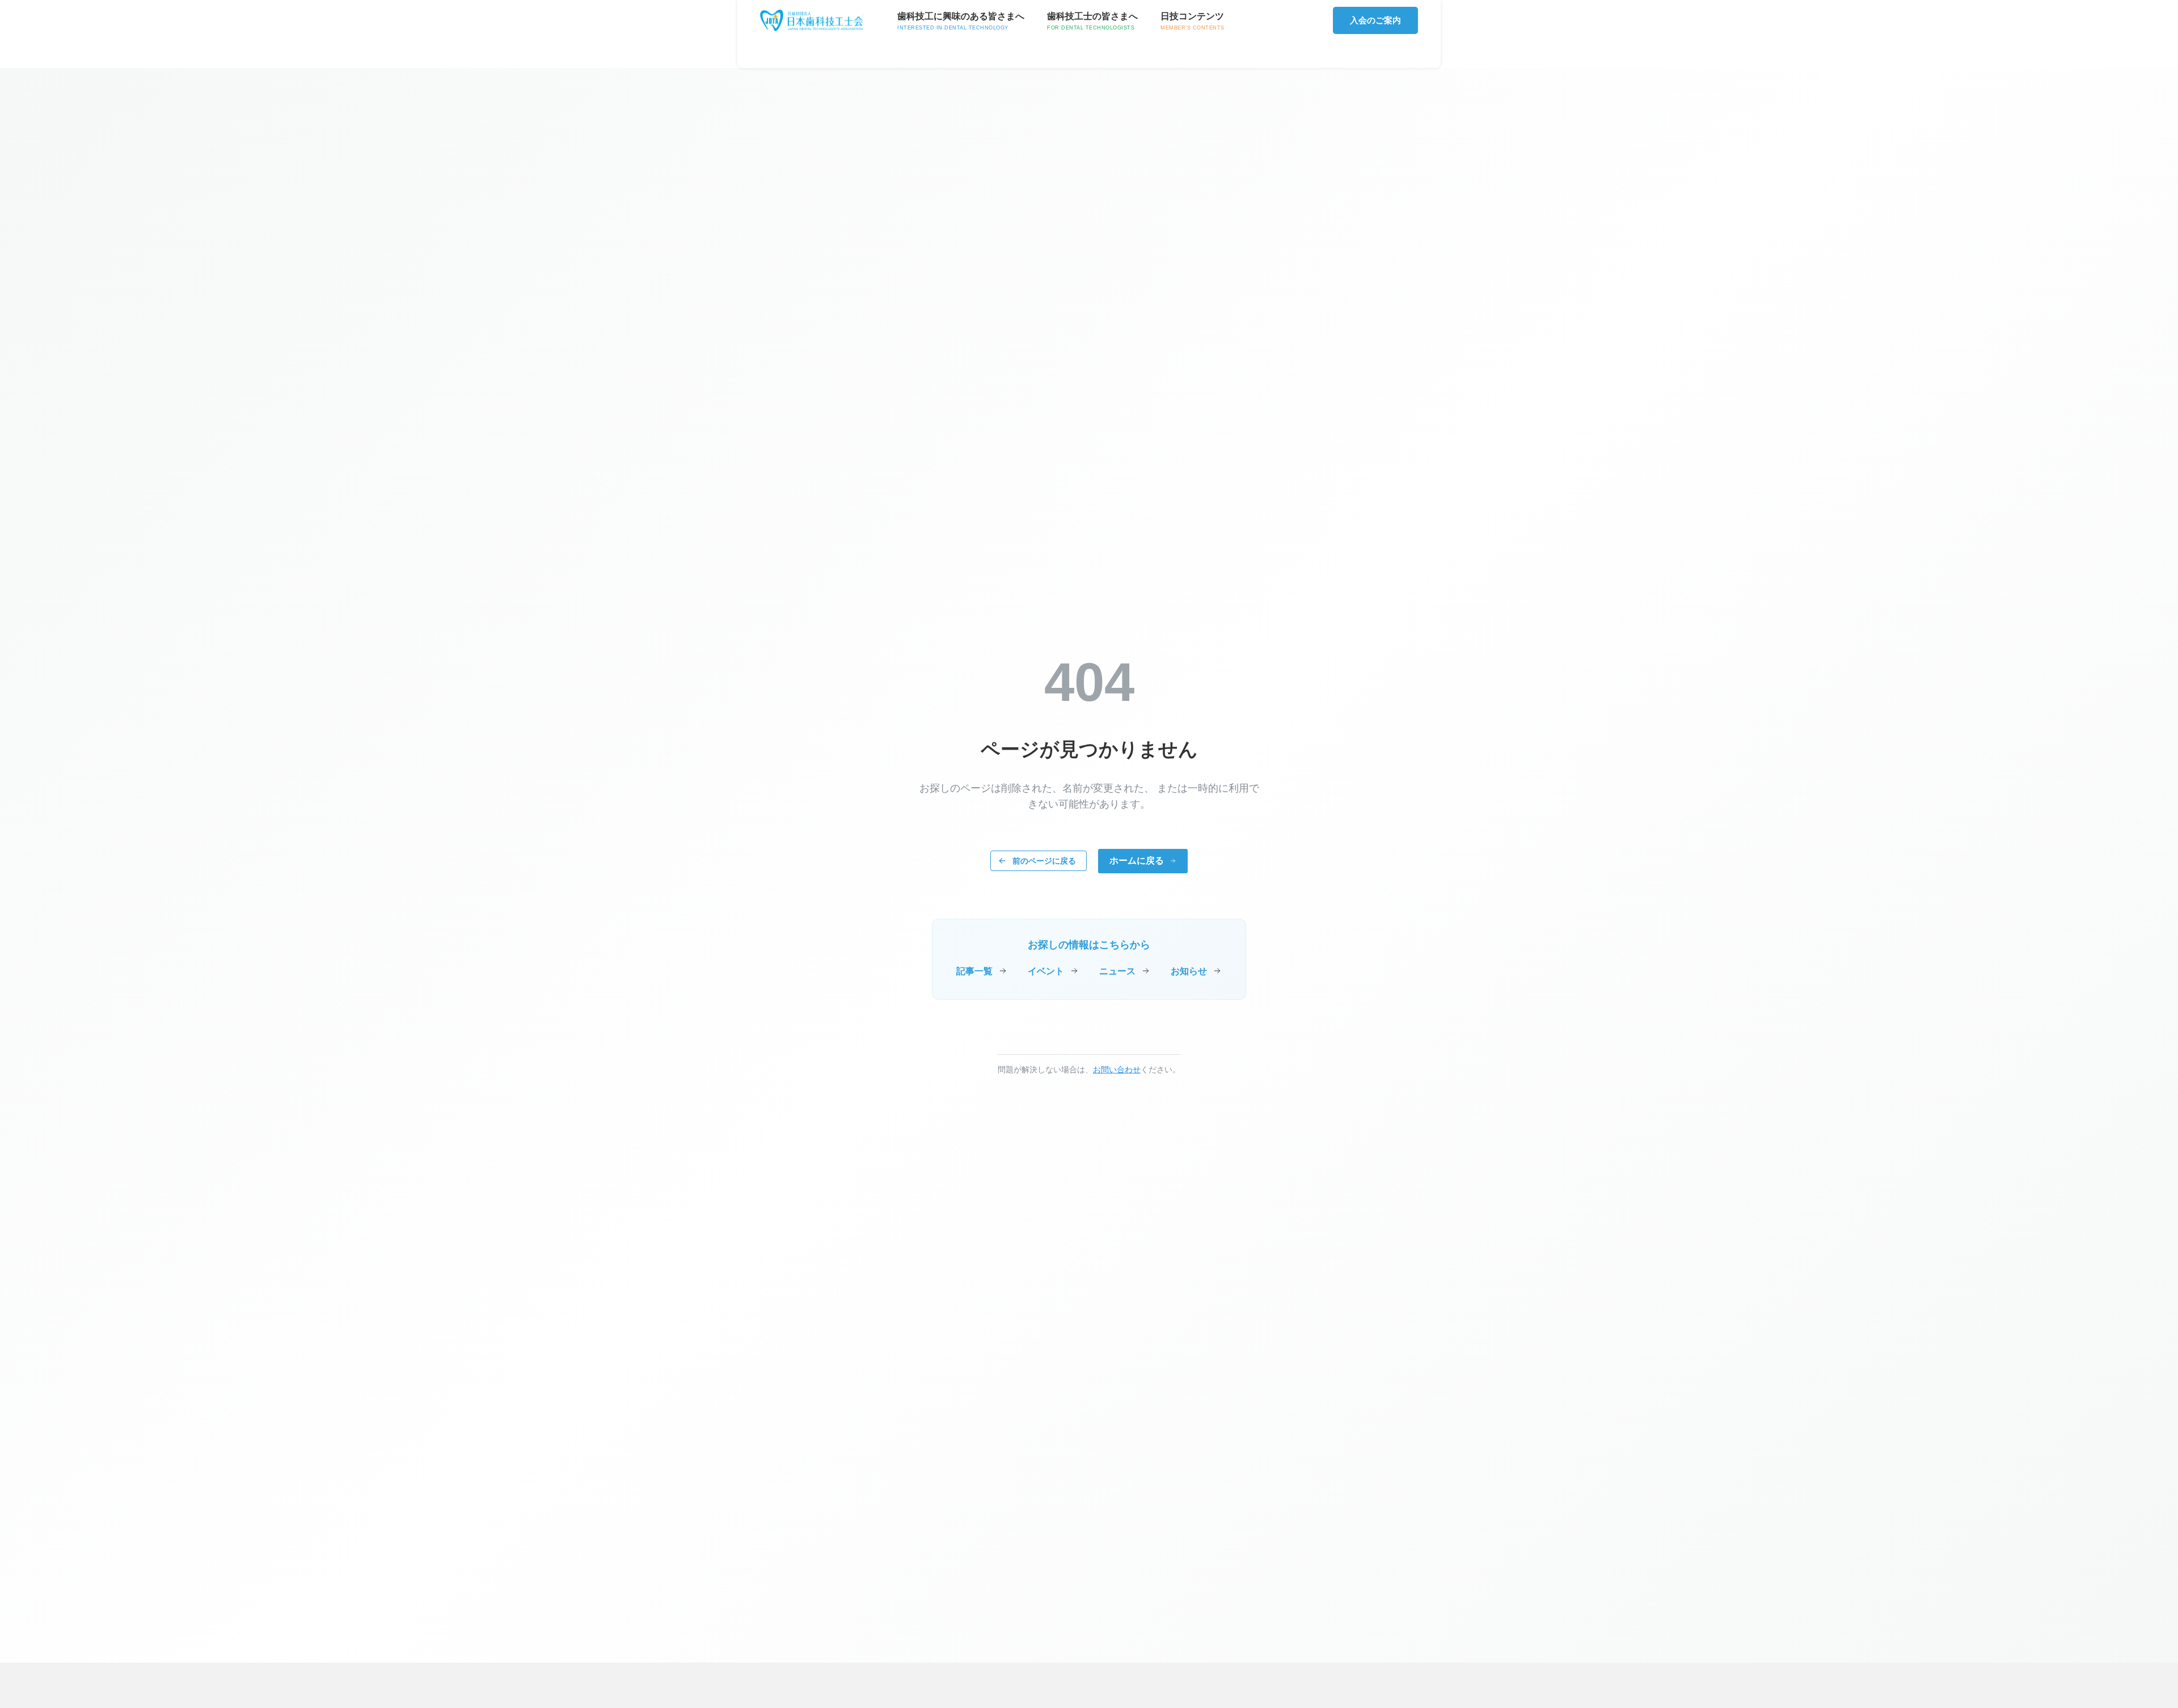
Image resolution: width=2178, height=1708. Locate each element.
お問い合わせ (1117, 1069)
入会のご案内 (1375, 20)
